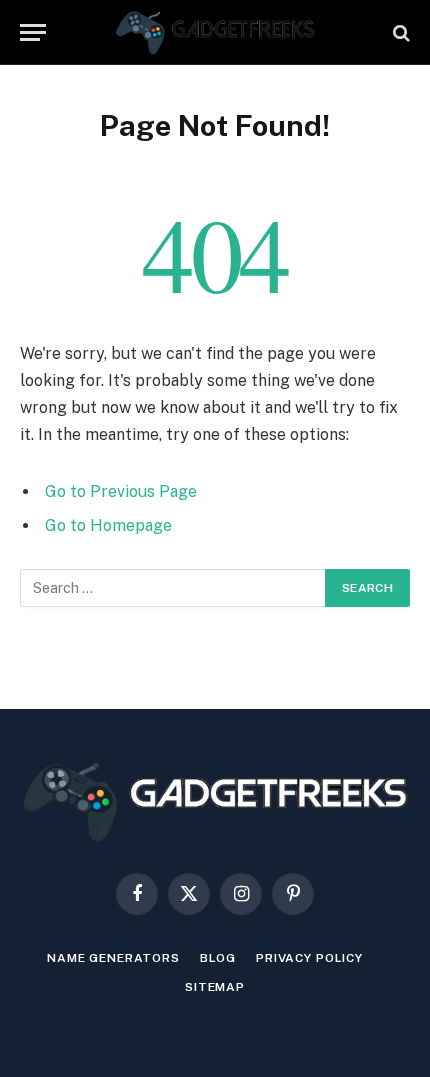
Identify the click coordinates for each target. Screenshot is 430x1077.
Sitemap (215, 987)
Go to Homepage (108, 525)
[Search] (399, 32)
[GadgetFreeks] (215, 32)
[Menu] (33, 32)
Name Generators (113, 958)
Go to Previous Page (121, 491)
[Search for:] (173, 588)
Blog (218, 958)
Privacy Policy (309, 958)
